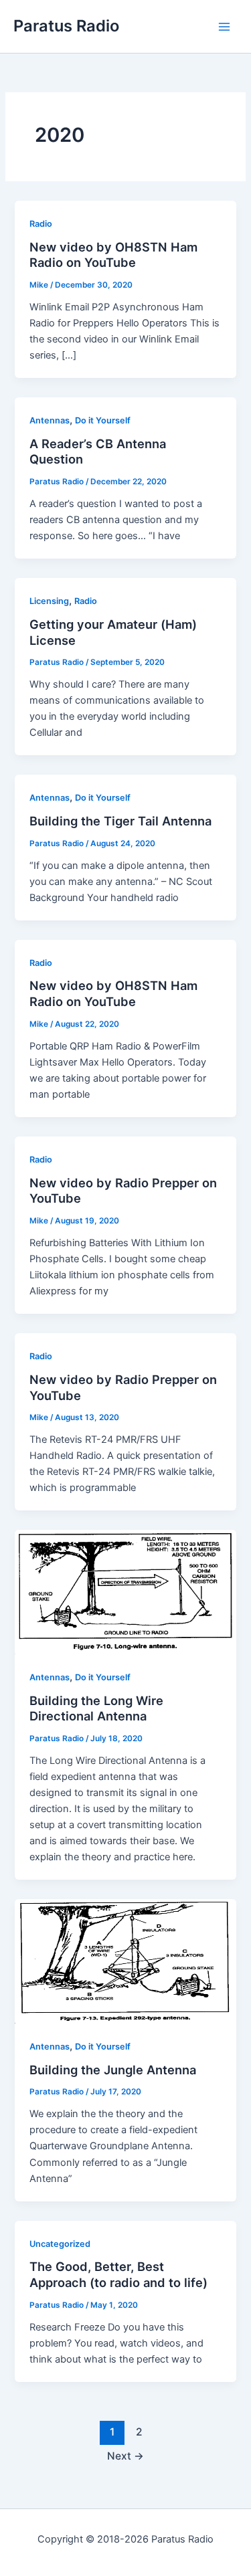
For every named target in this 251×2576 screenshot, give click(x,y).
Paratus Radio (66, 26)
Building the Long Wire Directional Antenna (96, 1708)
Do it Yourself (103, 420)
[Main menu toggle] (224, 26)
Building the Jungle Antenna (113, 2070)
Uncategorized (60, 2244)
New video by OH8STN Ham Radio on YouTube (113, 255)
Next (125, 2456)
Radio (41, 224)
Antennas (50, 420)
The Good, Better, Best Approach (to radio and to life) (118, 2274)
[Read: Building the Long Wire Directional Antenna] (125, 1591)
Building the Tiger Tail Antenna (120, 821)
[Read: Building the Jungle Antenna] (125, 1961)
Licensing (49, 601)
